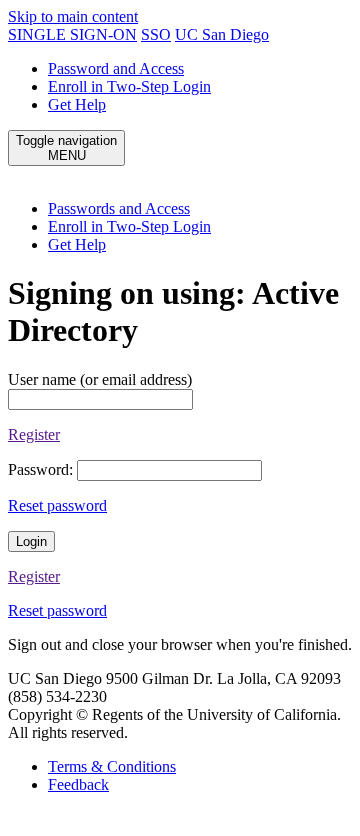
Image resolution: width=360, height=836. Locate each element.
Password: (40, 469)
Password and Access (116, 68)
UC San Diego (222, 34)
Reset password (57, 505)
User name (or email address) (100, 379)
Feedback (78, 784)
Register (34, 434)
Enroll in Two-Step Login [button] (129, 226)
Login (31, 541)
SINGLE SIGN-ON (72, 34)
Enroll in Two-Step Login (129, 86)
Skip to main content (73, 16)
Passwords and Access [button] (119, 208)
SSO (156, 34)
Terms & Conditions (112, 766)
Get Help (77, 104)
